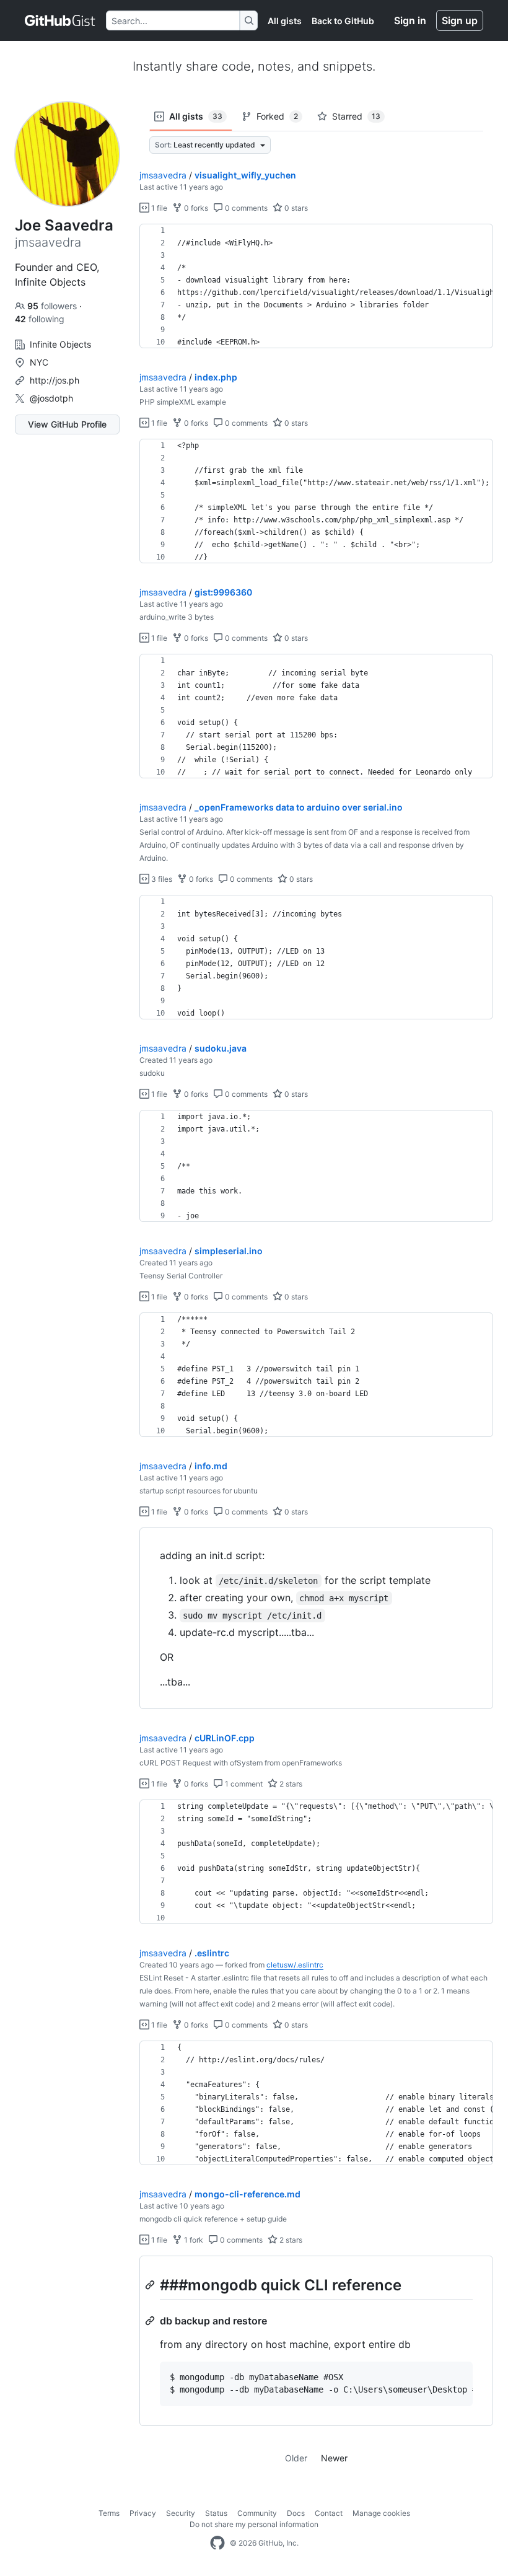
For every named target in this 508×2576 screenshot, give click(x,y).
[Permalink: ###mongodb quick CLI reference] (151, 2285)
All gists (285, 21)
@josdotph (51, 398)
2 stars (290, 1784)
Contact (329, 2513)
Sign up (460, 20)
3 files (161, 879)
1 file (158, 208)
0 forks (195, 208)
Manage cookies (381, 2513)
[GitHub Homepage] (217, 2543)
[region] (316, 286)
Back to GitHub (343, 21)
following (40, 319)
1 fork (193, 2240)
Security (181, 2513)
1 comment (243, 1784)
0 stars (295, 208)
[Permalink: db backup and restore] (151, 2321)
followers (53, 306)
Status (216, 2513)
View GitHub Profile (67, 424)
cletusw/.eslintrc (295, 1965)
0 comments (245, 208)
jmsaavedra (163, 175)
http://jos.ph (55, 380)
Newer (334, 2458)
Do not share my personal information (254, 2524)
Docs (296, 2513)
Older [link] (296, 2458)
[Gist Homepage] (60, 20)
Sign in (410, 20)
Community (257, 2513)
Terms (109, 2513)
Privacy (143, 2513)
